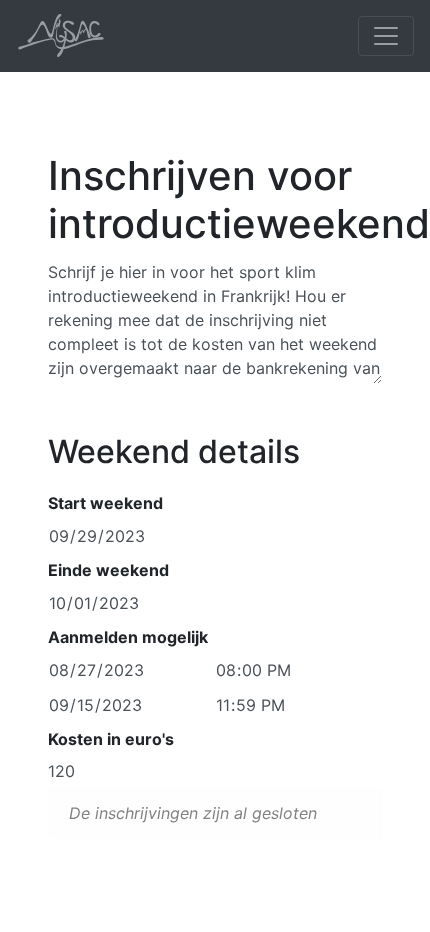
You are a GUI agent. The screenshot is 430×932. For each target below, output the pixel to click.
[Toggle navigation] (386, 36)
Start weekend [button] (105, 503)
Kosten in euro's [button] (111, 739)
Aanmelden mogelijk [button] (128, 637)
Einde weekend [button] (108, 570)
